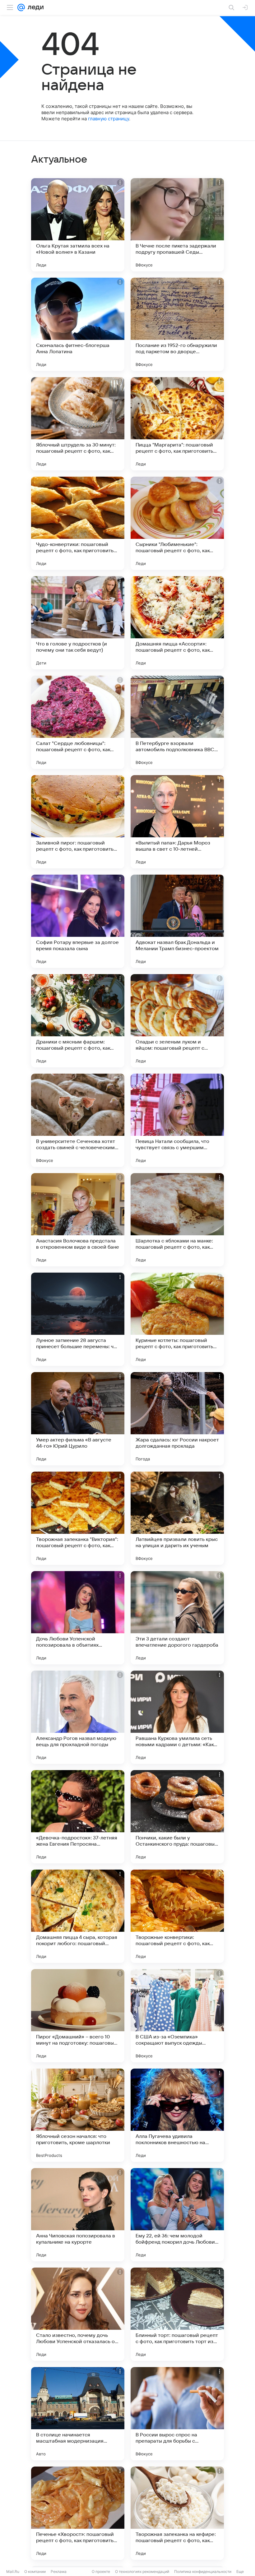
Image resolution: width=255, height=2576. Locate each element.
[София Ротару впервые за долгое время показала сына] (78, 921)
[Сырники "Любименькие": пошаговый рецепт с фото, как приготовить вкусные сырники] (177, 523)
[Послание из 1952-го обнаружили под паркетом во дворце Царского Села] (177, 324)
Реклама (59, 2571)
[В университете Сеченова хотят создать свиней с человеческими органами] (78, 1120)
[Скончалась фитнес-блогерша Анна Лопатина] (78, 324)
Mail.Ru (13, 2571)
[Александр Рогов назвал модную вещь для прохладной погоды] (78, 1717)
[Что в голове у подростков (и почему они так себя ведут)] (78, 623)
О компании (35, 2571)
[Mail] (21, 7)
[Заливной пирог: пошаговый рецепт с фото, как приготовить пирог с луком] (78, 822)
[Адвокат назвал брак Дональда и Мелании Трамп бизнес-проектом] (177, 921)
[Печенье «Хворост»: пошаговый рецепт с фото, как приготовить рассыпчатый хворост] (78, 2513)
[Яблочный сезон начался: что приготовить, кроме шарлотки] (78, 2115)
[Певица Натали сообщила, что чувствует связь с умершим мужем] (177, 1120)
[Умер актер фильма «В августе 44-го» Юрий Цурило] (78, 1419)
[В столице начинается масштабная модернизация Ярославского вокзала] (78, 2414)
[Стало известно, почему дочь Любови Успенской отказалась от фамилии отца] (78, 2314)
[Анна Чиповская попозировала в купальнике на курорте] (78, 2215)
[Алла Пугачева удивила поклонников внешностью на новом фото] (177, 2115)
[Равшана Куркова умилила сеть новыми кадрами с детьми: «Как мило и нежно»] (177, 1717)
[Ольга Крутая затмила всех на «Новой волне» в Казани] (78, 225)
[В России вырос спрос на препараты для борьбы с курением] (177, 2414)
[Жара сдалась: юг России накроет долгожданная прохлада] (177, 1419)
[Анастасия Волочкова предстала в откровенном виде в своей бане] (78, 1220)
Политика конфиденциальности (203, 2571)
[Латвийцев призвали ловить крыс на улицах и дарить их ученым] (177, 1518)
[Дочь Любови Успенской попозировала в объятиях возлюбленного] (78, 1618)
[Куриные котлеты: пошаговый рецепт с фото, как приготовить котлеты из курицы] (177, 1319)
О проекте (101, 2571)
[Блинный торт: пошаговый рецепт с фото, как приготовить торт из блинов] (177, 2314)
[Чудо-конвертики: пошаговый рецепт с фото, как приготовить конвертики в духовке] (78, 523)
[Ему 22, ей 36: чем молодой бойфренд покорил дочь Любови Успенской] (177, 2215)
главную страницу (109, 119)
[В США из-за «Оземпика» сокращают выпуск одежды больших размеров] (177, 2016)
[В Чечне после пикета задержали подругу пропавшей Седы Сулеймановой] (177, 225)
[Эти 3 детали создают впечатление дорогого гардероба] (177, 1618)
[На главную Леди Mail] (34, 7)
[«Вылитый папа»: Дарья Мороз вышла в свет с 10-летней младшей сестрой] (177, 822)
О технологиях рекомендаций (142, 2571)
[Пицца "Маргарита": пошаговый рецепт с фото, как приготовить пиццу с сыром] (177, 424)
